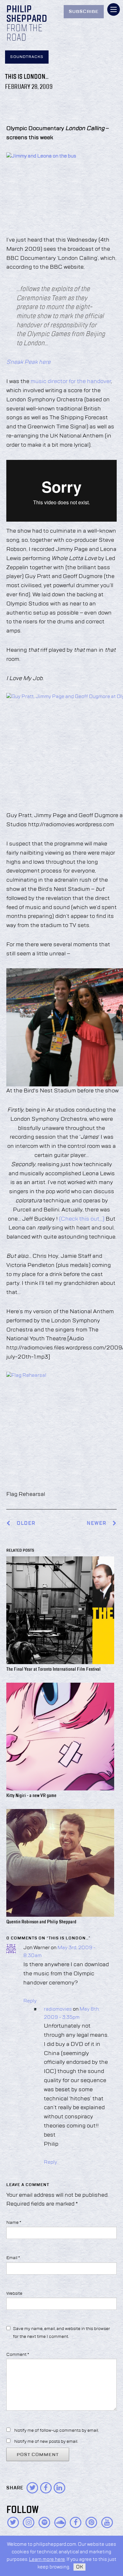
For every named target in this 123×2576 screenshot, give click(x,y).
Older (26, 1523)
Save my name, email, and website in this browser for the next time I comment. (61, 2333)
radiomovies (58, 2009)
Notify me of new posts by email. (46, 2441)
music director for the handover (71, 381)
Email (13, 2258)
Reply (30, 2001)
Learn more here (47, 2559)
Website (14, 2293)
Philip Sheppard (27, 14)
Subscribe (84, 12)
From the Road (24, 33)
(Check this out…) (81, 1219)
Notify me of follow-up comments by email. (56, 2430)
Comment (18, 2355)
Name (14, 2223)
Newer (97, 1523)
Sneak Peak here (28, 362)
